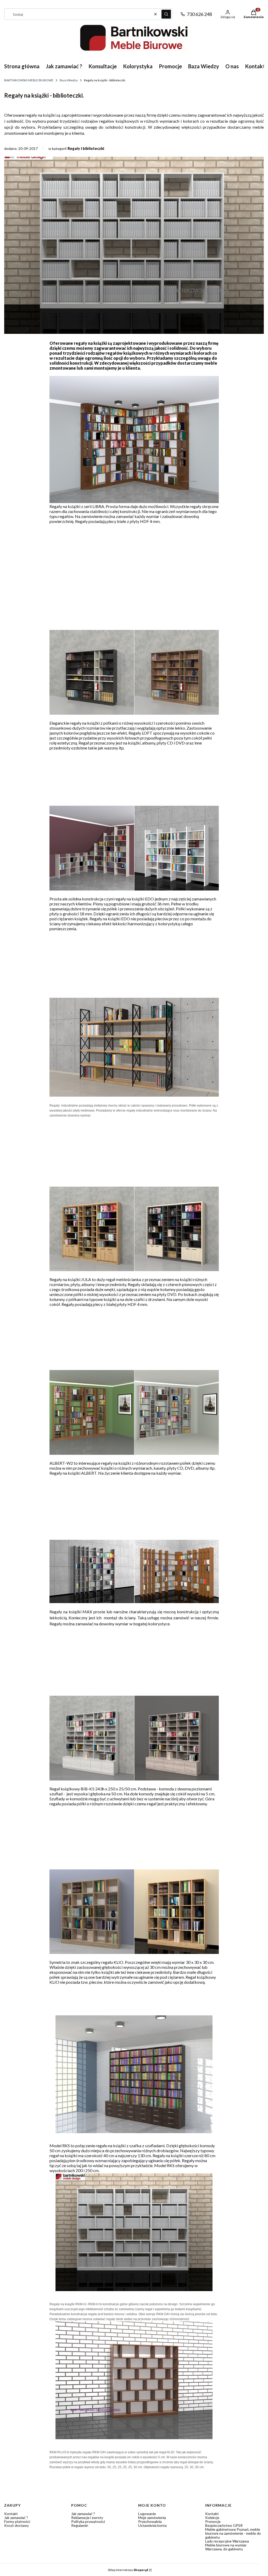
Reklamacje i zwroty (87, 2518)
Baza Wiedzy (69, 80)
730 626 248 (199, 14)
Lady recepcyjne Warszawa (227, 2541)
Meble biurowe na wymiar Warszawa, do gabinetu (226, 2547)
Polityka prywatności (88, 2521)
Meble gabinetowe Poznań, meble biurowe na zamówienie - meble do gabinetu (233, 2533)
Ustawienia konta (152, 2525)
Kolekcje (212, 2518)
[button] (166, 14)
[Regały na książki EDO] (134, 889)
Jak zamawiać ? (16, 2518)
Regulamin (80, 2525)
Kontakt (11, 2514)
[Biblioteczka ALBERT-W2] (134, 1453)
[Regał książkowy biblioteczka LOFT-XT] (134, 713)
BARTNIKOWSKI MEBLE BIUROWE (29, 80)
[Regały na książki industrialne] (134, 1095)
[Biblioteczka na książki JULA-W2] (134, 1269)
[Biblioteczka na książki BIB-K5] (134, 1779)
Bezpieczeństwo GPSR (224, 2525)
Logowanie (147, 2514)
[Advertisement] (134, 565)
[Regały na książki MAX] (134, 1601)
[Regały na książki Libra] (134, 501)
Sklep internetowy (128, 2570)
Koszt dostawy (16, 2525)
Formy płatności (17, 2521)
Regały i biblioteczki (86, 148)
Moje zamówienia (152, 2518)
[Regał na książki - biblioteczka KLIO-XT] (134, 1952)
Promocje (213, 2521)
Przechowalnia (150, 2521)
